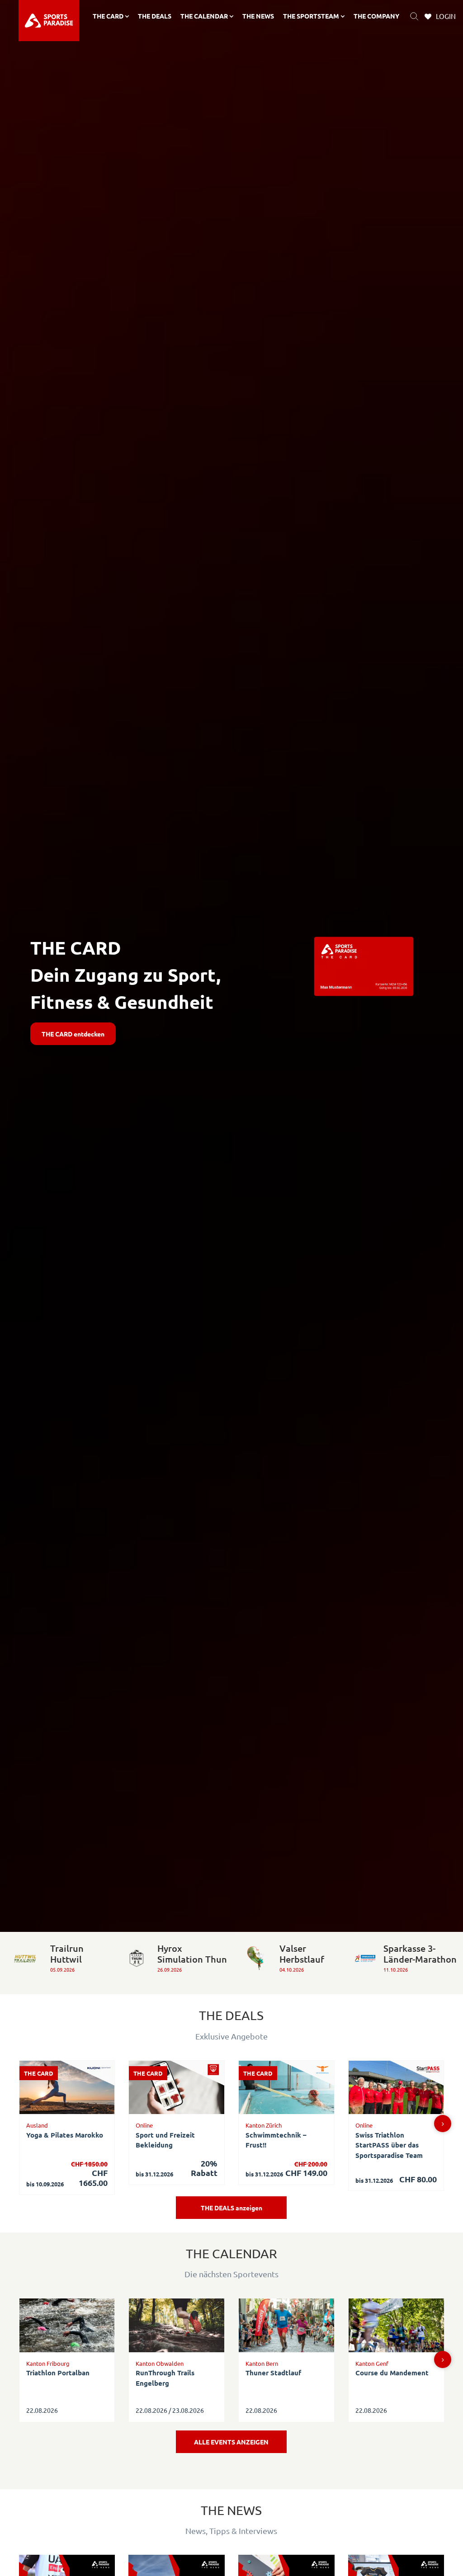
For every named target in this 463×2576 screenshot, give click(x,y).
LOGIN (446, 16)
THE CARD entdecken (73, 1034)
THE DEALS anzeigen (231, 2208)
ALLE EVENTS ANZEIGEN (231, 2442)
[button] (443, 2124)
